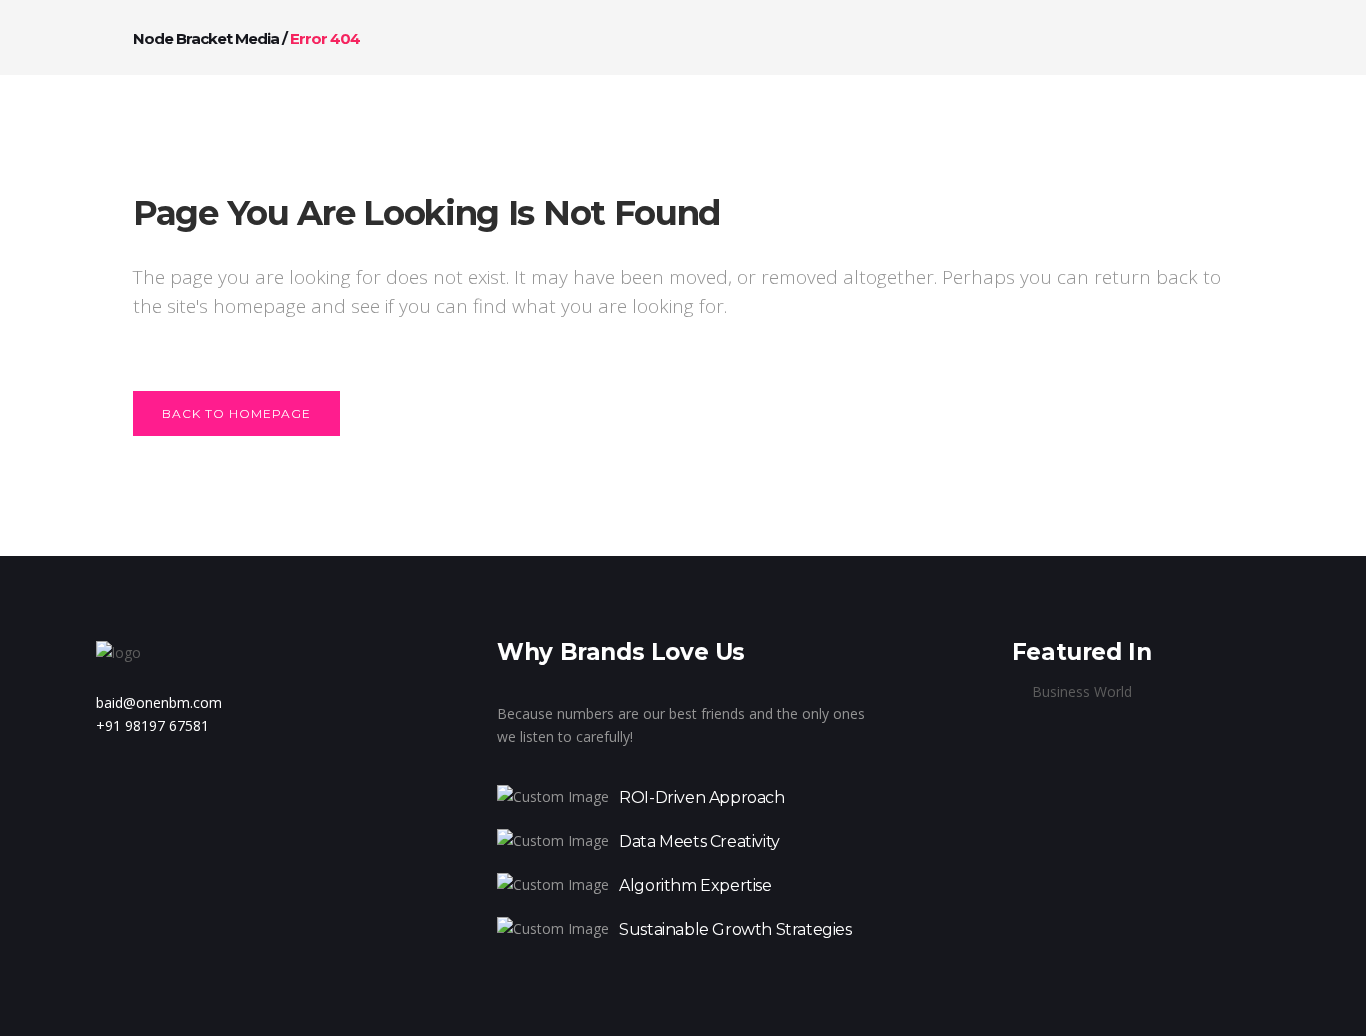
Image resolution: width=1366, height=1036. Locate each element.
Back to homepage (236, 413)
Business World (1082, 691)
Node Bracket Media (206, 38)
